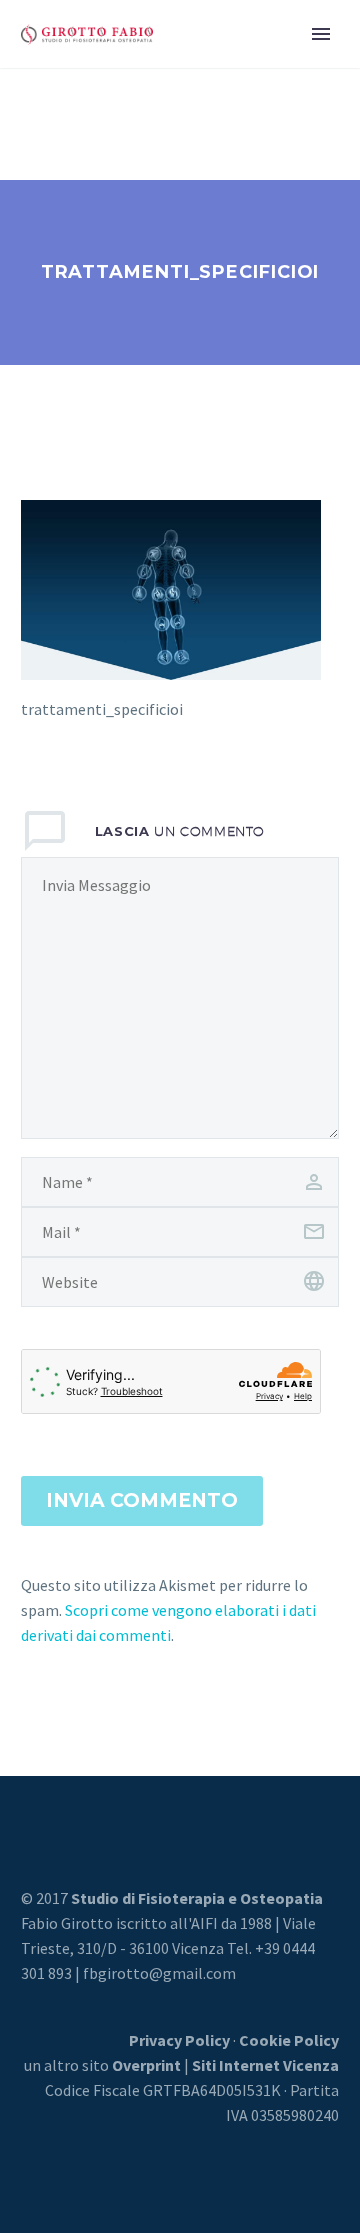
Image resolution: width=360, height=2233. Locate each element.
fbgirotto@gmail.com (159, 1973)
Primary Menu (321, 34)
